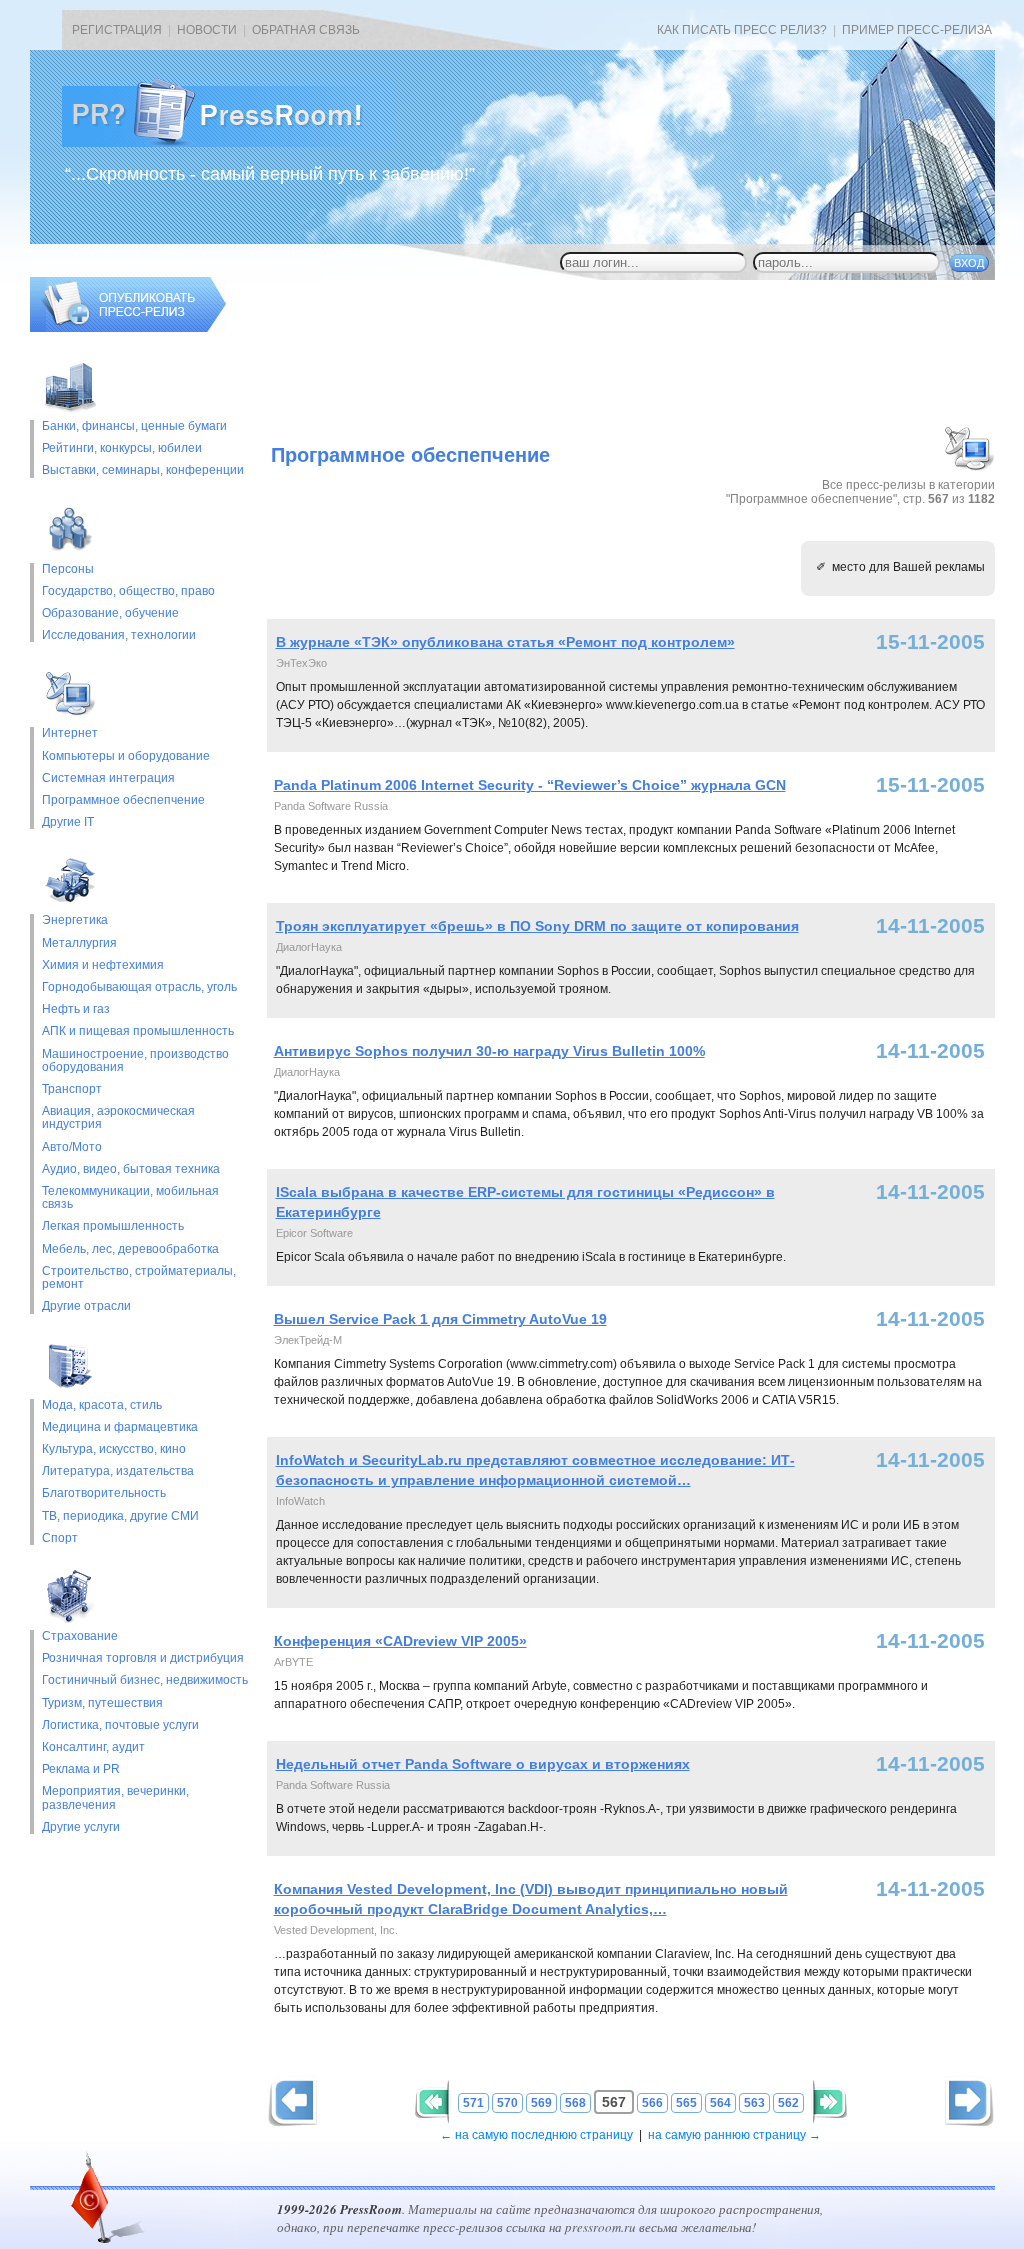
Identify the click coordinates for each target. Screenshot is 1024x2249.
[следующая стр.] (292, 2101)
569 (541, 2103)
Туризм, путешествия (102, 1703)
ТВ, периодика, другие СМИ (120, 1516)
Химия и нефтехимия (103, 965)
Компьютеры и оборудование (126, 756)
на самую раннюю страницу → (734, 2135)
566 (652, 2103)
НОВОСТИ (207, 30)
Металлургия (79, 943)
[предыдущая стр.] (969, 2101)
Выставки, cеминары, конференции (143, 470)
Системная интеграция (108, 778)
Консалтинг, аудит (93, 1747)
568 (575, 2103)
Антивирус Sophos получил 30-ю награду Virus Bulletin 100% (489, 1051)
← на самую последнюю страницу (536, 2135)
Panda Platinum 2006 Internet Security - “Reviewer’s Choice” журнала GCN (530, 785)
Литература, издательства (118, 1471)
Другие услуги (81, 1827)
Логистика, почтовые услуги (120, 1725)
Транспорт (72, 1089)
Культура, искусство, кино (114, 1449)
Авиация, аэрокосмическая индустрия (118, 1118)
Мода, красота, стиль (102, 1405)
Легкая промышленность (113, 1226)
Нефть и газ (76, 1009)
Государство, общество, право (128, 591)
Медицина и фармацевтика (120, 1427)
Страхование (80, 1636)
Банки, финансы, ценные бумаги (134, 426)
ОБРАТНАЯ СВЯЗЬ (306, 30)
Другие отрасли (86, 1306)
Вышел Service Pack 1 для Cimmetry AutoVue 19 (440, 1319)
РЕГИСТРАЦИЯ (117, 30)
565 (686, 2103)
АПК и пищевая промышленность (138, 1031)
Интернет (70, 733)
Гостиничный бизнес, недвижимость (145, 1680)
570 (507, 2103)
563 (754, 2103)
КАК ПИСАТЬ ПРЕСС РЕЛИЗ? (742, 30)
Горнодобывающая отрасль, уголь (139, 987)
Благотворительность (104, 1493)
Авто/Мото (72, 1147)
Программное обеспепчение (123, 800)
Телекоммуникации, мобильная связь (130, 1198)
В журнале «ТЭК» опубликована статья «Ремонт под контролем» (505, 642)
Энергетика (75, 920)
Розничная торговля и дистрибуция (143, 1658)
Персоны (68, 569)
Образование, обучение (110, 613)
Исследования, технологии (119, 635)
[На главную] (228, 143)
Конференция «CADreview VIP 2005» (400, 1641)
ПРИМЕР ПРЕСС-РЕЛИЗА (917, 30)
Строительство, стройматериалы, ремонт (139, 1278)
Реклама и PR (81, 1769)
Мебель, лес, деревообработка (130, 1249)
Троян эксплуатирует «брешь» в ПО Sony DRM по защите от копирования (537, 926)
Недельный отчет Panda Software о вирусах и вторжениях (483, 1764)
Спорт (60, 1538)
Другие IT (68, 822)
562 (788, 2103)
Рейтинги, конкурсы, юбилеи (122, 448)
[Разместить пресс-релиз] (128, 328)
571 (473, 2103)
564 (720, 2103)
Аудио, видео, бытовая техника (131, 1169)
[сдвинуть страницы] (432, 2102)
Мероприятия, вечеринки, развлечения (115, 1798)
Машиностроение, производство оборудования (135, 1061)
